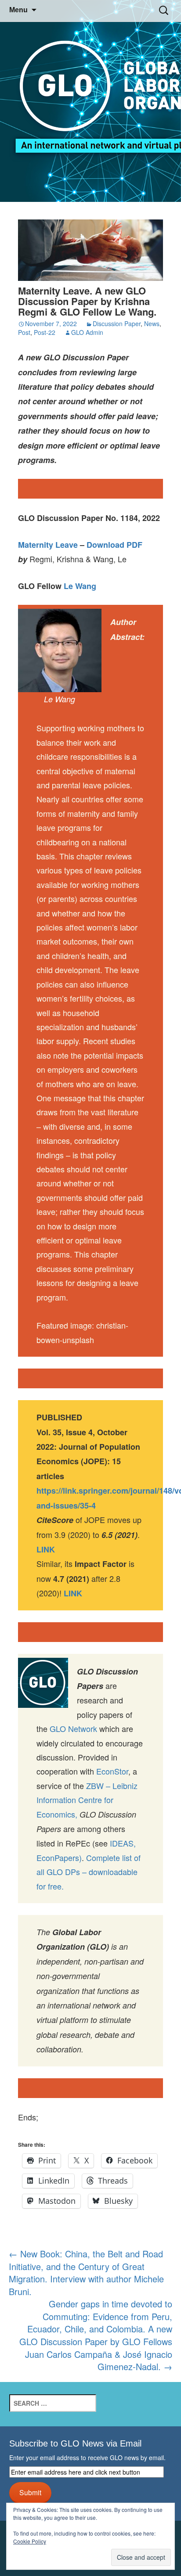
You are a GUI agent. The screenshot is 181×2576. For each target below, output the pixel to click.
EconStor (112, 1771)
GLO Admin (87, 332)
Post (24, 332)
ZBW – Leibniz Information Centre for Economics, (87, 1800)
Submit (30, 2492)
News (152, 323)
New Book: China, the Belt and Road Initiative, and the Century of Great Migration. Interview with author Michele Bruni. (86, 2272)
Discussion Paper (117, 323)
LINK (73, 1593)
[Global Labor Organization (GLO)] (90, 101)
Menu (18, 10)
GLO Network (73, 1728)
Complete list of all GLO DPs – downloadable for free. (89, 1872)
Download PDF (114, 545)
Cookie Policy (30, 2541)
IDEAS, (123, 1843)
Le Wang (80, 586)
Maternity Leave (48, 545)
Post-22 (45, 332)
